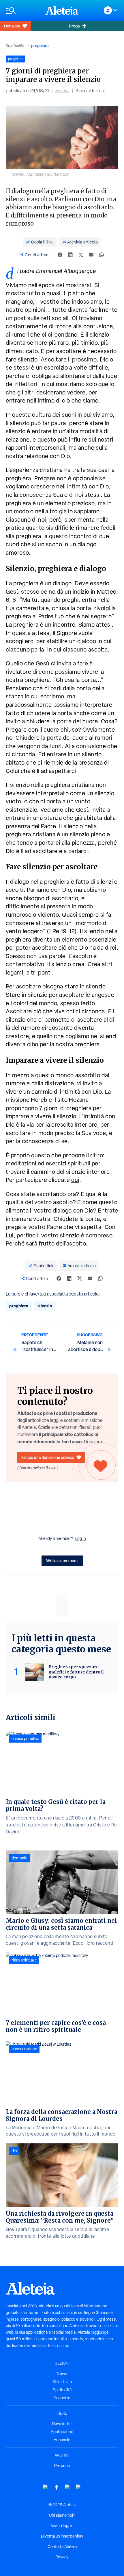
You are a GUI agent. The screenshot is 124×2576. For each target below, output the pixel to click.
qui (75, 1180)
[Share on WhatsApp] (102, 255)
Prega (74, 26)
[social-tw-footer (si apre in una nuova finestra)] (67, 2487)
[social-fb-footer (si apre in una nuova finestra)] (57, 2487)
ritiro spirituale (24, 1960)
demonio (19, 1858)
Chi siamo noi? (62, 2515)
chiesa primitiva (25, 1739)
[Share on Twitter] (81, 255)
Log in (81, 1538)
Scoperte (62, 2398)
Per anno (62, 2466)
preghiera (40, 46)
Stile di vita (62, 2382)
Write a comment (62, 1561)
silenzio (45, 1306)
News (62, 2374)
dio (14, 2151)
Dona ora (12, 26)
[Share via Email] (91, 255)
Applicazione (62, 2432)
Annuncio (62, 2440)
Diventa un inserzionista (62, 2536)
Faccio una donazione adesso (48, 1457)
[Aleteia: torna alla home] (62, 10)
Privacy (62, 2557)
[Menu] (23, 11)
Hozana (62, 91)
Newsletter (62, 2424)
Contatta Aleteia (62, 2547)
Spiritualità (15, 46)
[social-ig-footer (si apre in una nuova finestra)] (78, 2487)
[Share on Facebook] (60, 255)
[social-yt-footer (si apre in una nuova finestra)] (46, 2487)
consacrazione (24, 2049)
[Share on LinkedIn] (70, 255)
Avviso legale (62, 2526)
